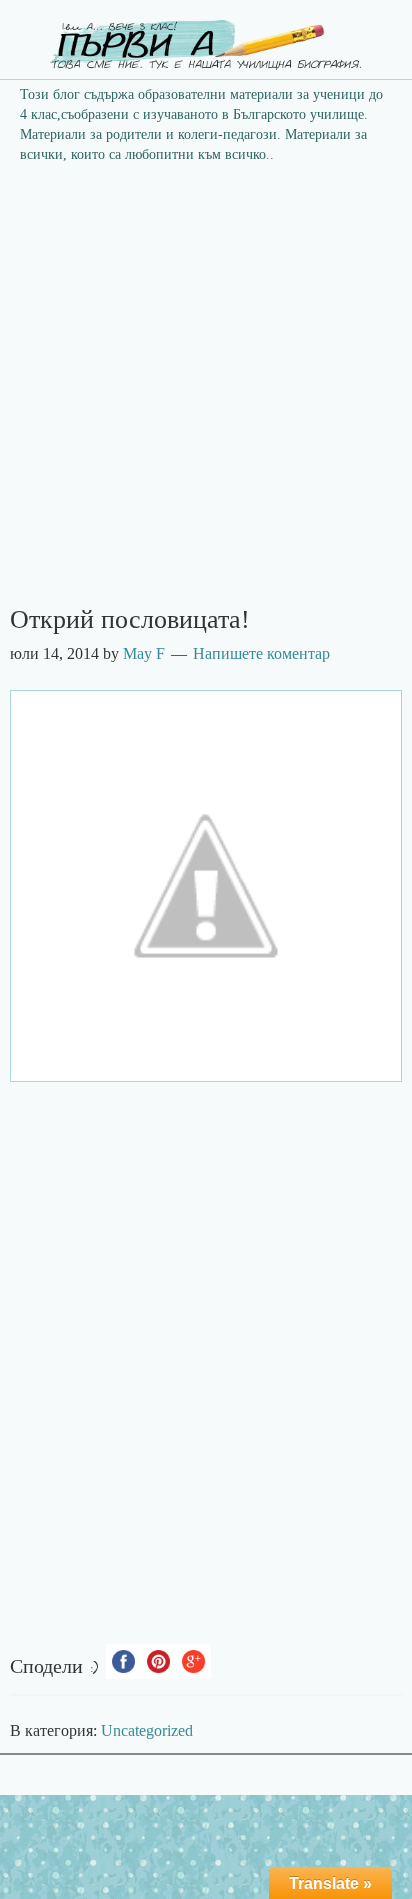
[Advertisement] (206, 391)
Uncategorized (147, 1730)
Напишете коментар (261, 653)
